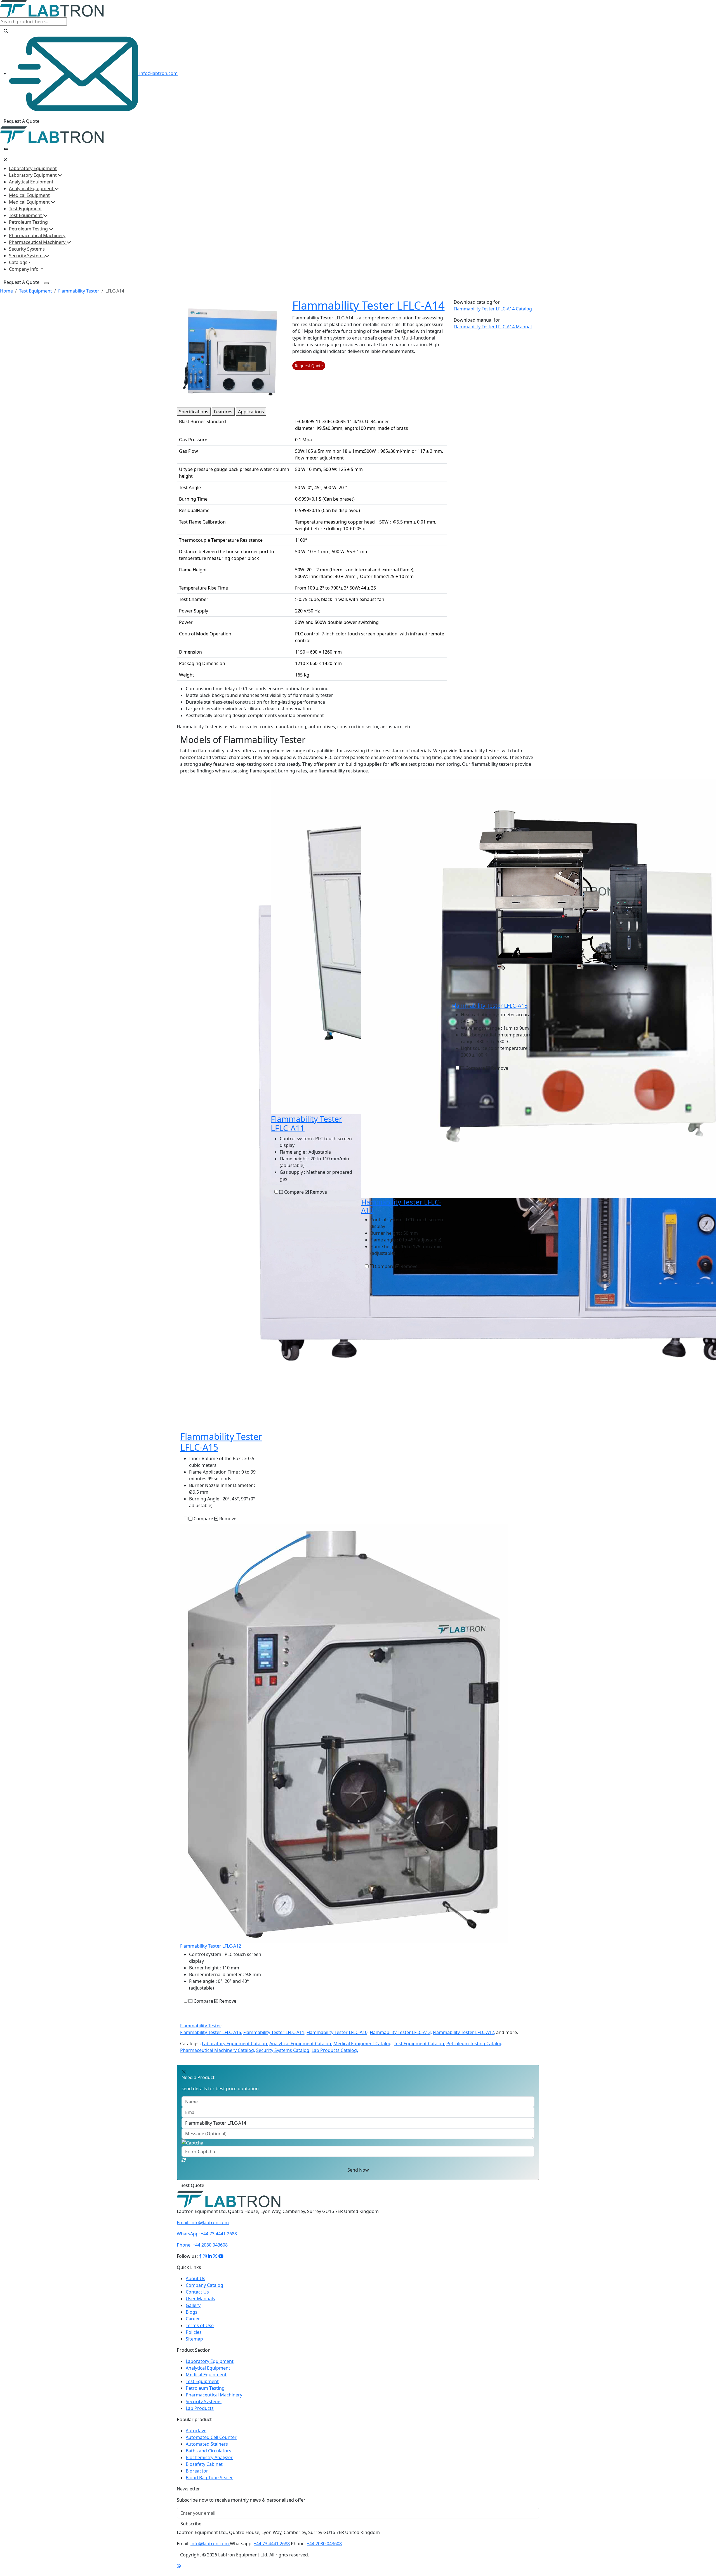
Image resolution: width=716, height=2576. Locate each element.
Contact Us (197, 2299)
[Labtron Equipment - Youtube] (221, 2263)
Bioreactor (197, 2478)
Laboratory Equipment (33, 168)
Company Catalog (204, 2292)
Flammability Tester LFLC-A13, (401, 2032)
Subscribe (191, 2530)
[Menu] (46, 283)
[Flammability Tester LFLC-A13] (564, 890)
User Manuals (200, 2305)
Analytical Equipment (31, 182)
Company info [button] (24, 269)
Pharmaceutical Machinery (37, 235)
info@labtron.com (158, 73)
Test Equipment (25, 209)
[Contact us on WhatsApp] (179, 2573)
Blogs (192, 2319)
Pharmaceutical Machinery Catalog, (218, 2050)
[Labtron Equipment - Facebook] (200, 2263)
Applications (251, 412)
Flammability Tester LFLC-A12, (464, 2032)
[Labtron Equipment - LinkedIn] (210, 2263)
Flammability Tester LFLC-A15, (211, 2032)
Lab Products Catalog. (335, 2050)
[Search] (6, 31)
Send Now (358, 2170)
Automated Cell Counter (211, 2444)
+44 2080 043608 (202, 2252)
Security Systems (27, 249)
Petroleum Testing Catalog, (475, 2044)
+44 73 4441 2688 (207, 2240)
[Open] (6, 149)
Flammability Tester (79, 291)
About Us (196, 2285)
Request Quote (309, 366)
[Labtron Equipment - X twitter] (215, 2263)
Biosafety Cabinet (204, 2471)
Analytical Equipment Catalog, (301, 2044)
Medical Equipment (29, 195)
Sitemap (194, 2346)
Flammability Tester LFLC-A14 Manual (493, 327)
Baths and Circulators (209, 2457)
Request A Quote (22, 121)
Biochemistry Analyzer (209, 2464)
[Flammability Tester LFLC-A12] (344, 1733)
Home (6, 291)
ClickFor (185, 2189)
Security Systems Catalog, (283, 2050)
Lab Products (200, 2415)
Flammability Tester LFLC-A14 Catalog (493, 309)
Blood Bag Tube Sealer (209, 2484)
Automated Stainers (207, 2451)
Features (223, 412)
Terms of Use (200, 2332)
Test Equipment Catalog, (420, 2044)
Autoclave (196, 2437)
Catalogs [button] (18, 262)
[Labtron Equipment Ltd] (52, 8)
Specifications (194, 412)
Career (193, 2325)
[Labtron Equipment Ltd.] (229, 2205)
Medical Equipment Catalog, (363, 2044)
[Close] (5, 160)
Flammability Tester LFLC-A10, (338, 2032)
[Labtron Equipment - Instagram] (205, 2263)
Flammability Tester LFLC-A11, (274, 2032)
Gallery (193, 2312)
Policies (194, 2339)
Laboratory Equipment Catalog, (235, 2044)
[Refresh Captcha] (184, 2160)
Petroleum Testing (28, 222)
